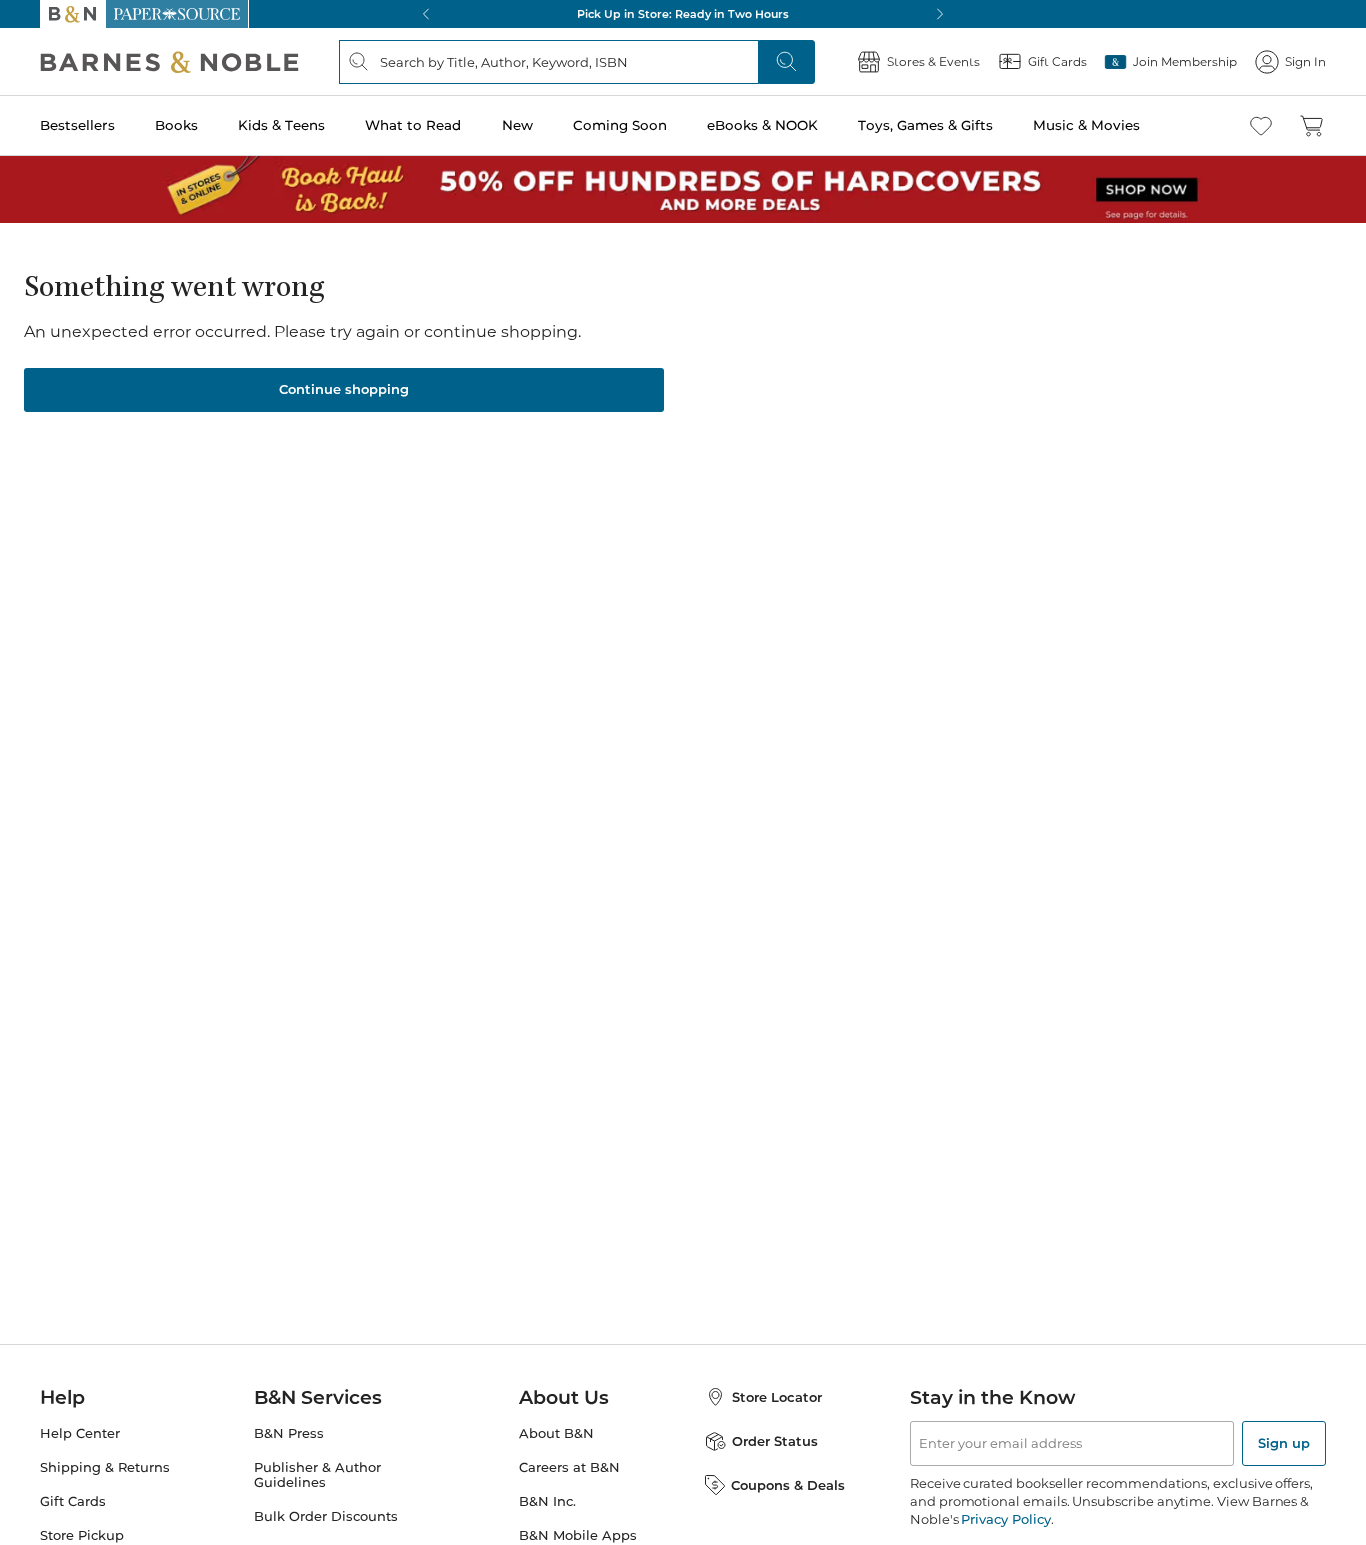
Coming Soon (620, 125)
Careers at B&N (569, 1467)
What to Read (413, 125)
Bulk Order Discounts (326, 1516)
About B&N (556, 1433)
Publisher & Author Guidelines (317, 1475)
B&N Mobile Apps (578, 1535)
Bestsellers (77, 125)
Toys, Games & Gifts (925, 125)
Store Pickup (82, 1535)
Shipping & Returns (105, 1467)
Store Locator (777, 1397)
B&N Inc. (547, 1501)
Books (176, 125)
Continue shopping (344, 389)
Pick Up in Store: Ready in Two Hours (683, 14)
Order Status (775, 1441)
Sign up (1284, 1443)
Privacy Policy (1005, 1519)
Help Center (80, 1433)
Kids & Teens (281, 125)
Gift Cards (73, 1501)
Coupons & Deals (788, 1485)
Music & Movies (1086, 125)
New (517, 125)
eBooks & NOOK (762, 125)
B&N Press (289, 1433)
